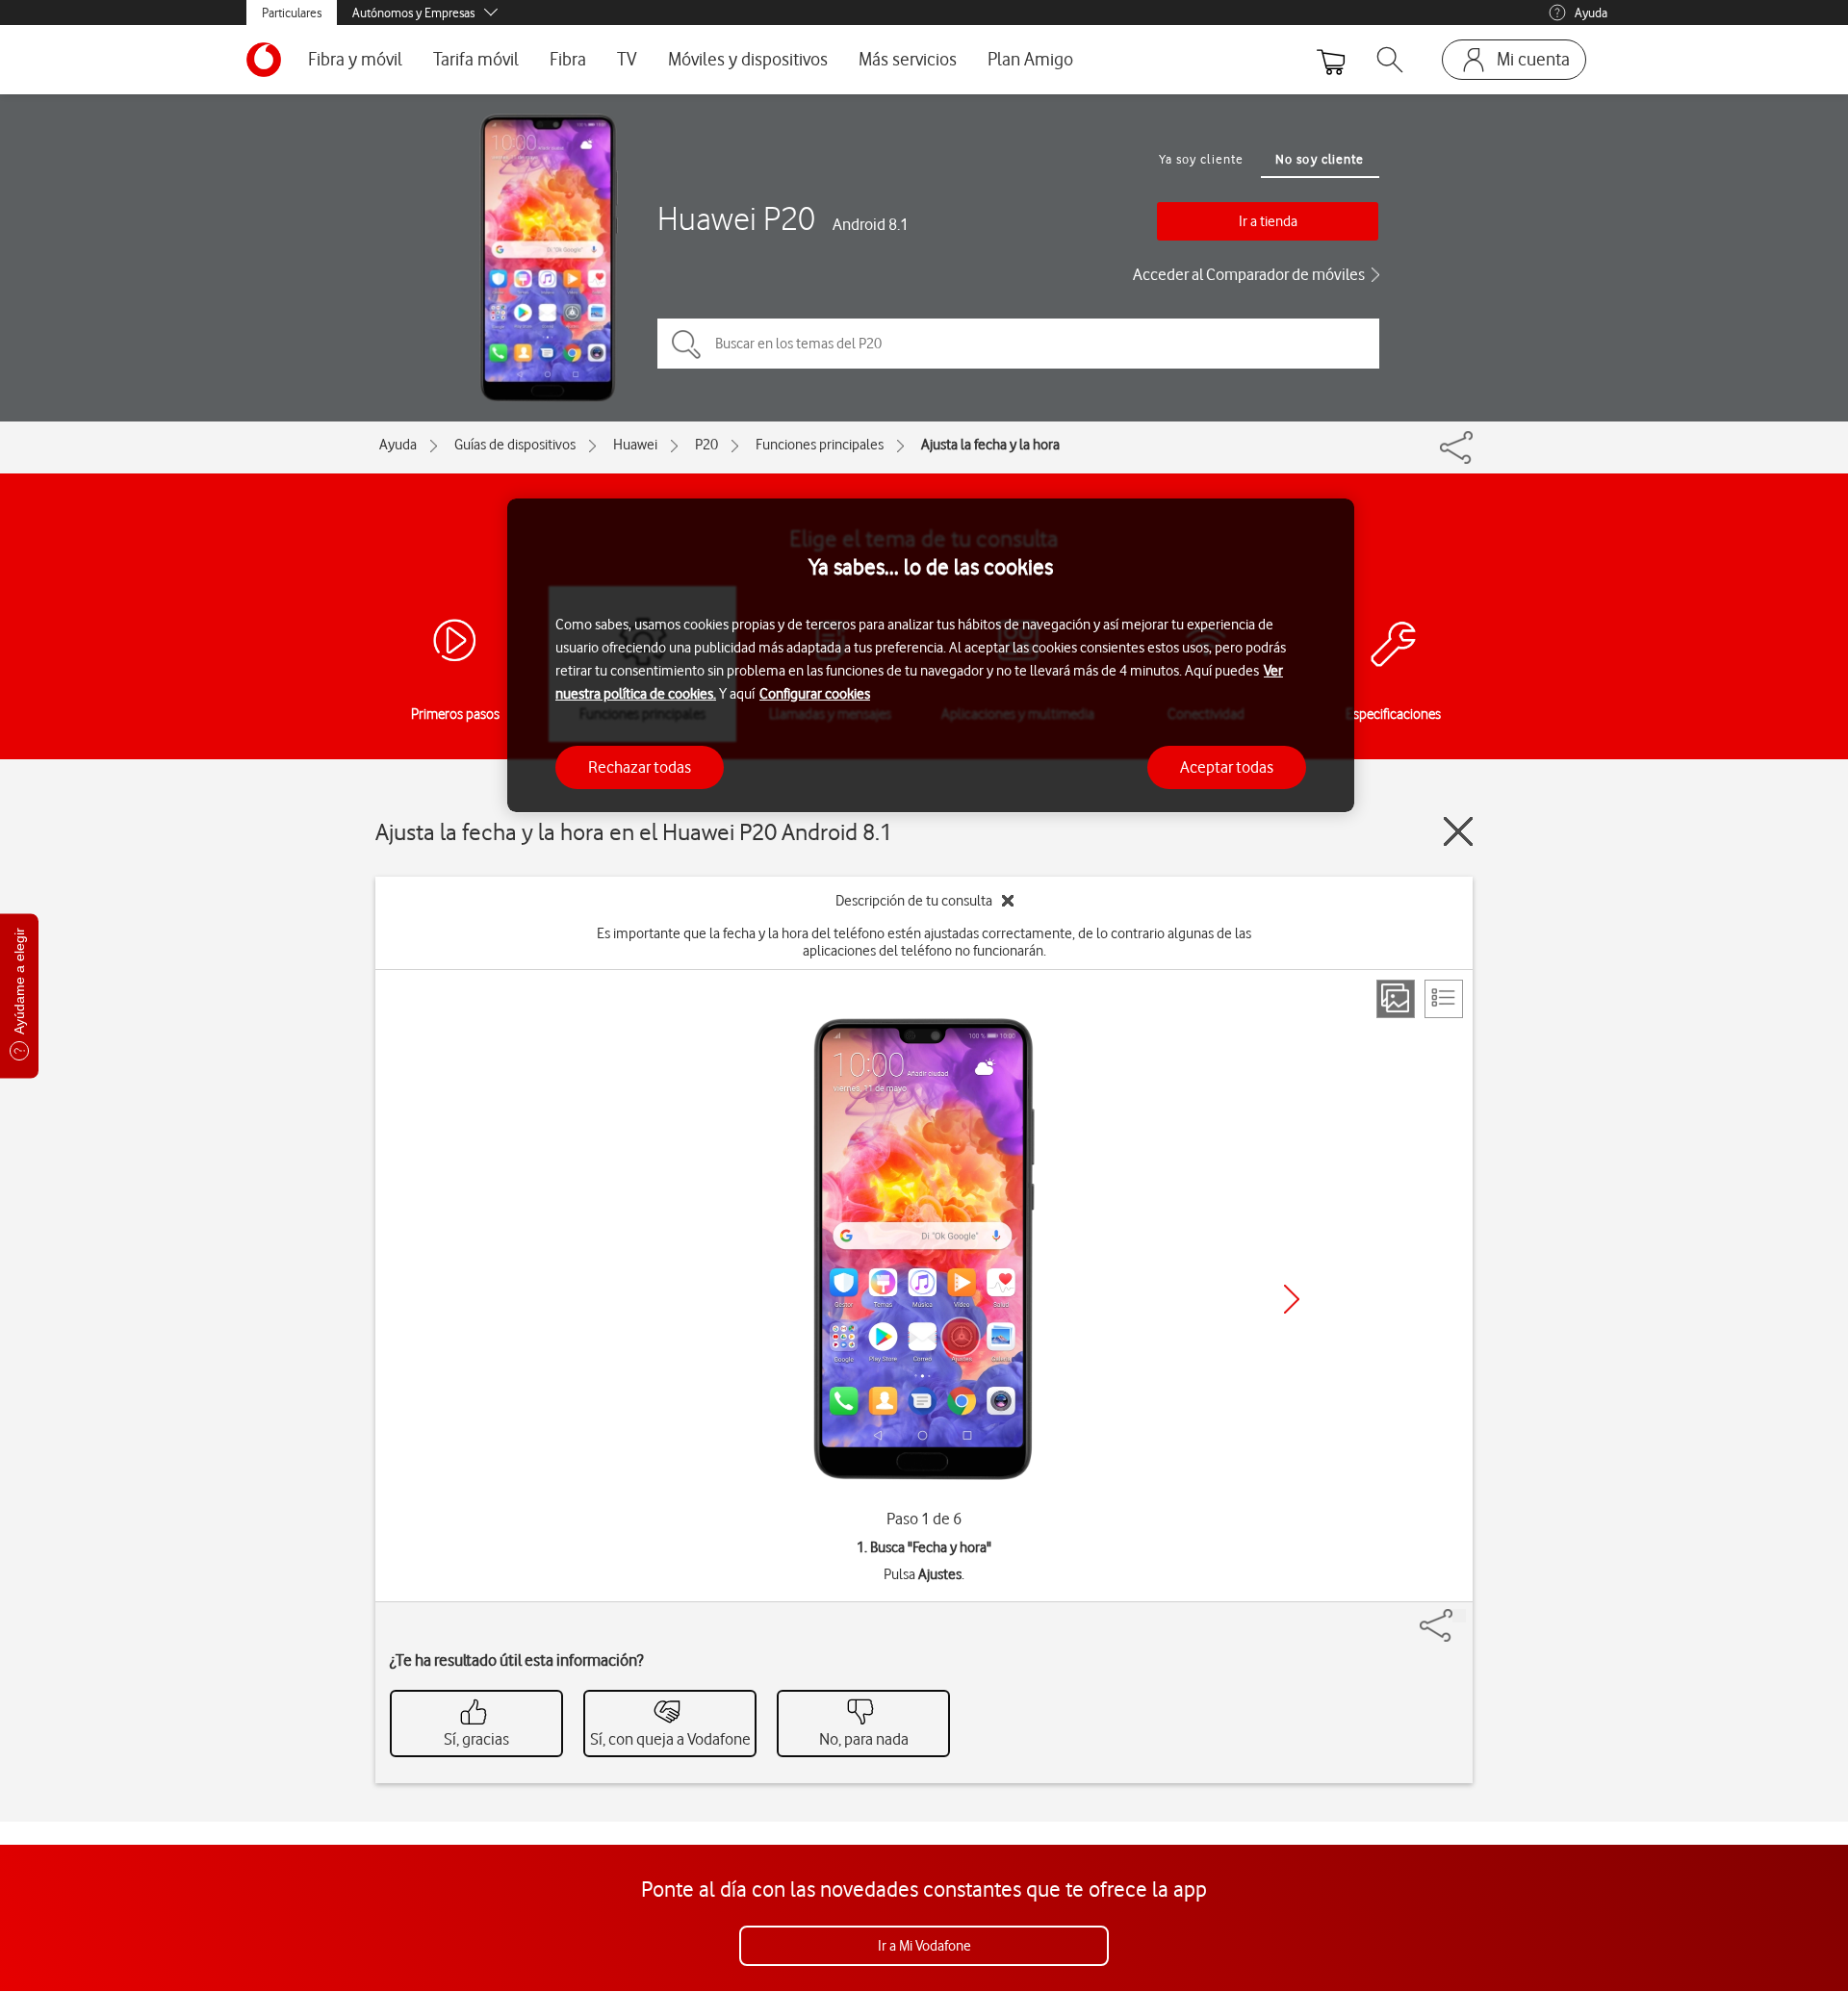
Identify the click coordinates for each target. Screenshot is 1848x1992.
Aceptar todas (1227, 766)
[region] (931, 656)
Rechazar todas (640, 766)
